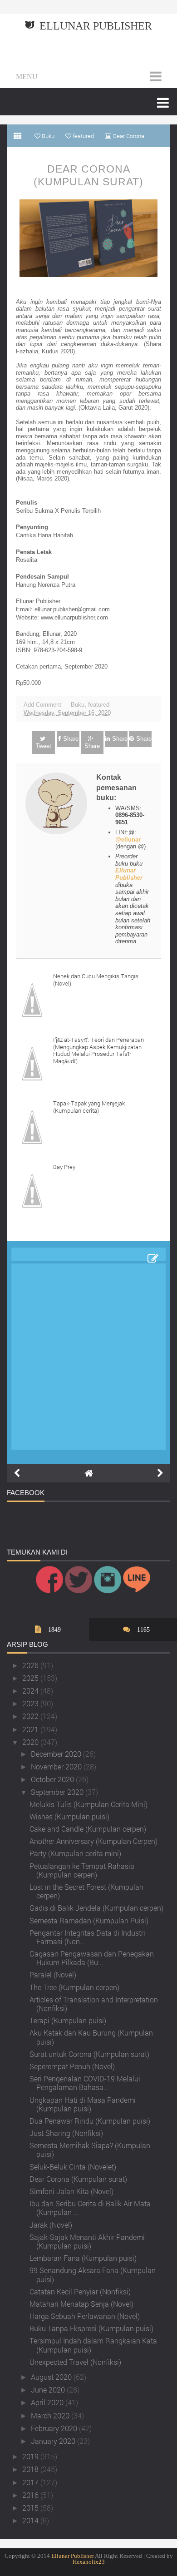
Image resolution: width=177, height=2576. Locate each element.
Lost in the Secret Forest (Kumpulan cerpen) (86, 1891)
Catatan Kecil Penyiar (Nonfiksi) (80, 2291)
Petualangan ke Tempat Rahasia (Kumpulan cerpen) (82, 1870)
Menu (27, 77)
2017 (31, 2482)
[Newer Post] (17, 1473)
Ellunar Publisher (96, 26)
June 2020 (49, 2390)
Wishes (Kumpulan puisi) (69, 1816)
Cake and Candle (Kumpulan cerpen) (88, 1829)
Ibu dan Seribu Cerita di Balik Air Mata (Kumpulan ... (90, 2208)
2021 (31, 1729)
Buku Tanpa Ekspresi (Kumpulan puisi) (91, 2328)
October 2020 (53, 1779)
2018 (31, 2469)
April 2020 (48, 2402)
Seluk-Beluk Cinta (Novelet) (73, 2167)
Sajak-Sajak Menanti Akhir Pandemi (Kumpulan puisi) (87, 2241)
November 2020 (57, 1766)
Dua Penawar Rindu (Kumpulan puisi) (90, 2121)
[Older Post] (160, 1473)
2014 (31, 2520)
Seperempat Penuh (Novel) (72, 2066)
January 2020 (54, 2441)
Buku (78, 705)
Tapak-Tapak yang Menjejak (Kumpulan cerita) (89, 1107)
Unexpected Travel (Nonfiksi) (75, 2362)
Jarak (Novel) (51, 2225)
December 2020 (57, 1754)
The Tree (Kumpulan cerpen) (74, 1987)
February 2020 (55, 2428)
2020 (31, 1742)
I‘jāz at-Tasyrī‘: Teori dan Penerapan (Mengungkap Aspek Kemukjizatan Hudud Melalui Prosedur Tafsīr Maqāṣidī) (98, 1050)
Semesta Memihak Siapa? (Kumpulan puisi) (90, 2150)
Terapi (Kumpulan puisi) (68, 2020)
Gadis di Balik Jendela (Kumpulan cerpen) (96, 1908)
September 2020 (58, 1792)
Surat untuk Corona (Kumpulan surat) (89, 2054)
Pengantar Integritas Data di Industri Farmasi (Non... (87, 1937)
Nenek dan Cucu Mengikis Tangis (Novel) (96, 980)
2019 (31, 2456)
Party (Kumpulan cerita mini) (75, 1853)
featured (99, 705)
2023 (31, 1703)
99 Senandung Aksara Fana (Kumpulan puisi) (93, 2274)
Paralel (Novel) (53, 1974)
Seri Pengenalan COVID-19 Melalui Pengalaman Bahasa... (85, 2083)
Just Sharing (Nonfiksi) (66, 2133)
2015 (31, 2508)
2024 (31, 1691)
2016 (31, 2495)
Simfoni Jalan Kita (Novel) (71, 2191)
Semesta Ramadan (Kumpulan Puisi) (89, 1920)
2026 (31, 1665)
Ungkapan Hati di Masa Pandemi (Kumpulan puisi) (83, 2104)
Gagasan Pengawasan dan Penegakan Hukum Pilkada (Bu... (92, 1958)
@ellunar (128, 840)
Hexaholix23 (89, 2562)
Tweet (44, 746)
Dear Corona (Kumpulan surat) (88, 175)
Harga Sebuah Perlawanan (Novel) (85, 2316)
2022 (31, 1716)
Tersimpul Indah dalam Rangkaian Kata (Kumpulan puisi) (93, 2345)
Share (71, 739)
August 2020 (52, 2377)
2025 (31, 1678)
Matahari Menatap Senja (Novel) (81, 2304)
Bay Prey (64, 1167)
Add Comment (42, 705)
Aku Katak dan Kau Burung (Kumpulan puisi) (91, 2037)
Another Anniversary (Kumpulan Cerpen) (93, 1841)
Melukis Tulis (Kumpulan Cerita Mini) (88, 1804)
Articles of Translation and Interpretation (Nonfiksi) (94, 2004)
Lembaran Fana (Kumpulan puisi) (83, 2258)
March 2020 (51, 2415)
